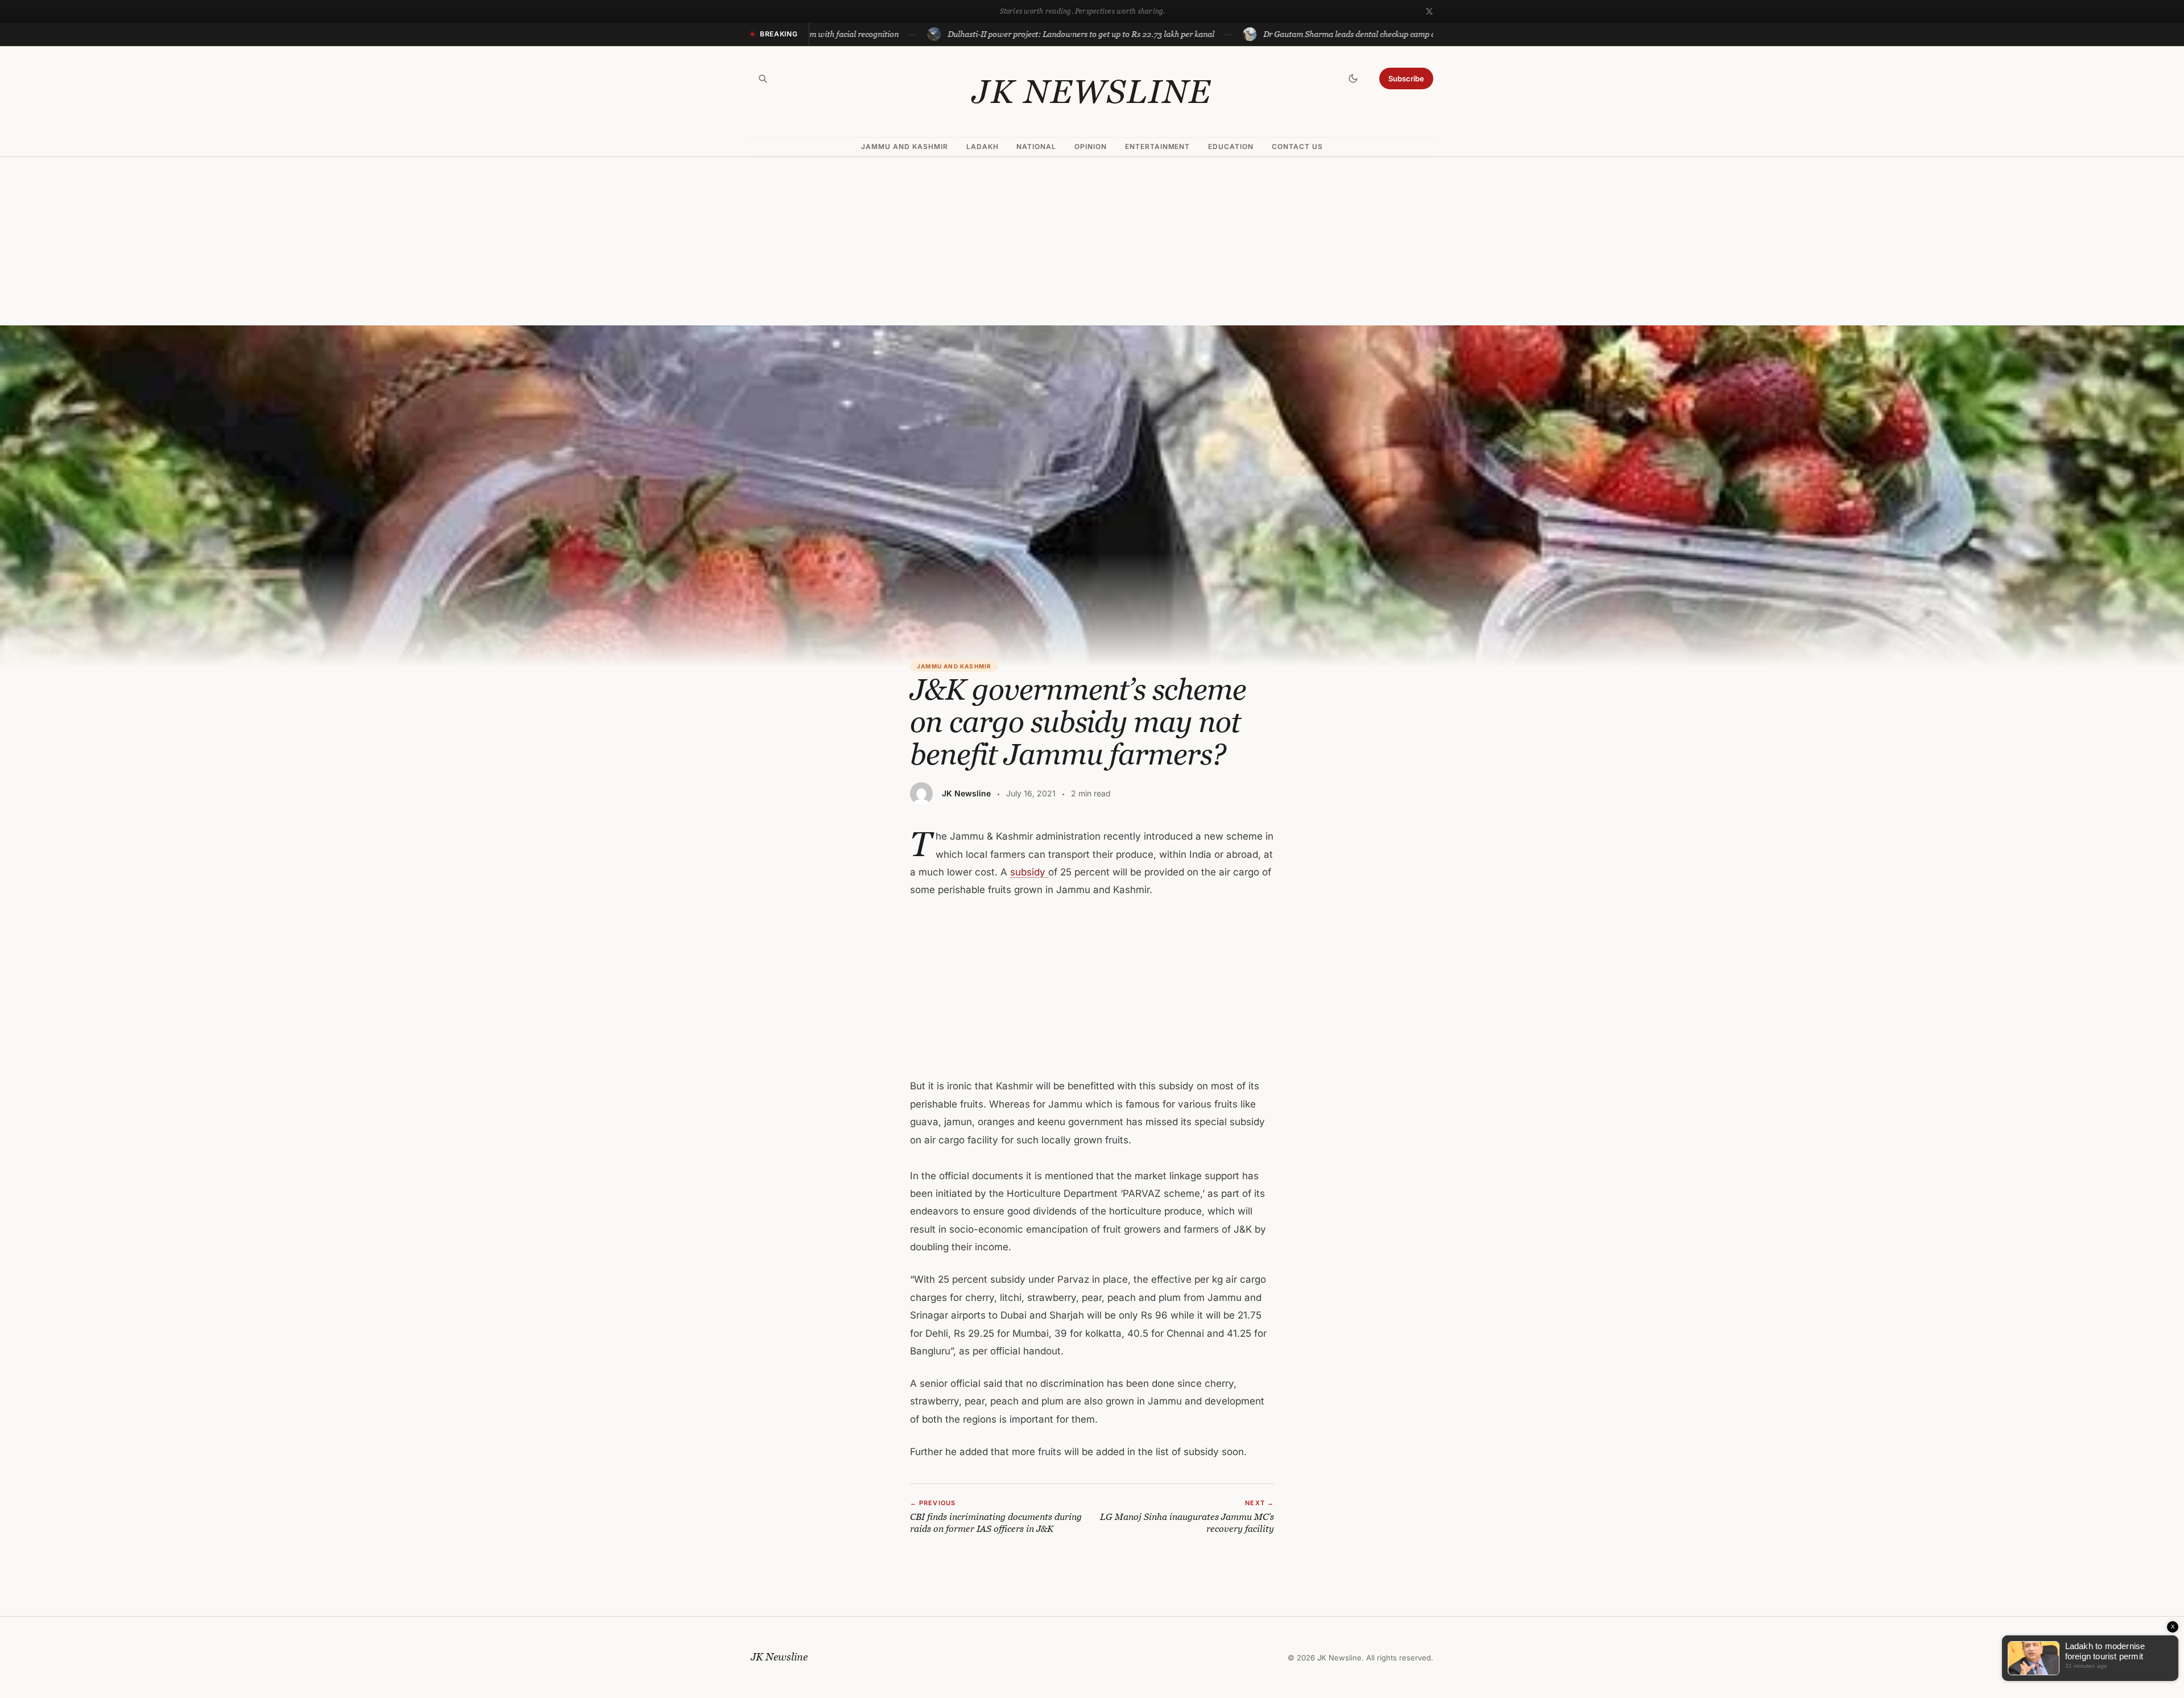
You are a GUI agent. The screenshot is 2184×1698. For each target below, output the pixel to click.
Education (1231, 146)
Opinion (1091, 146)
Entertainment (1157, 146)
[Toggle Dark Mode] (1353, 79)
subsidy (1029, 872)
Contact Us (1297, 146)
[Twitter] (1429, 11)
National (1036, 146)
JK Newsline (1092, 92)
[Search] (763, 79)
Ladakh (983, 146)
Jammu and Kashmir (904, 146)
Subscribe (1406, 79)
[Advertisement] (1092, 241)
